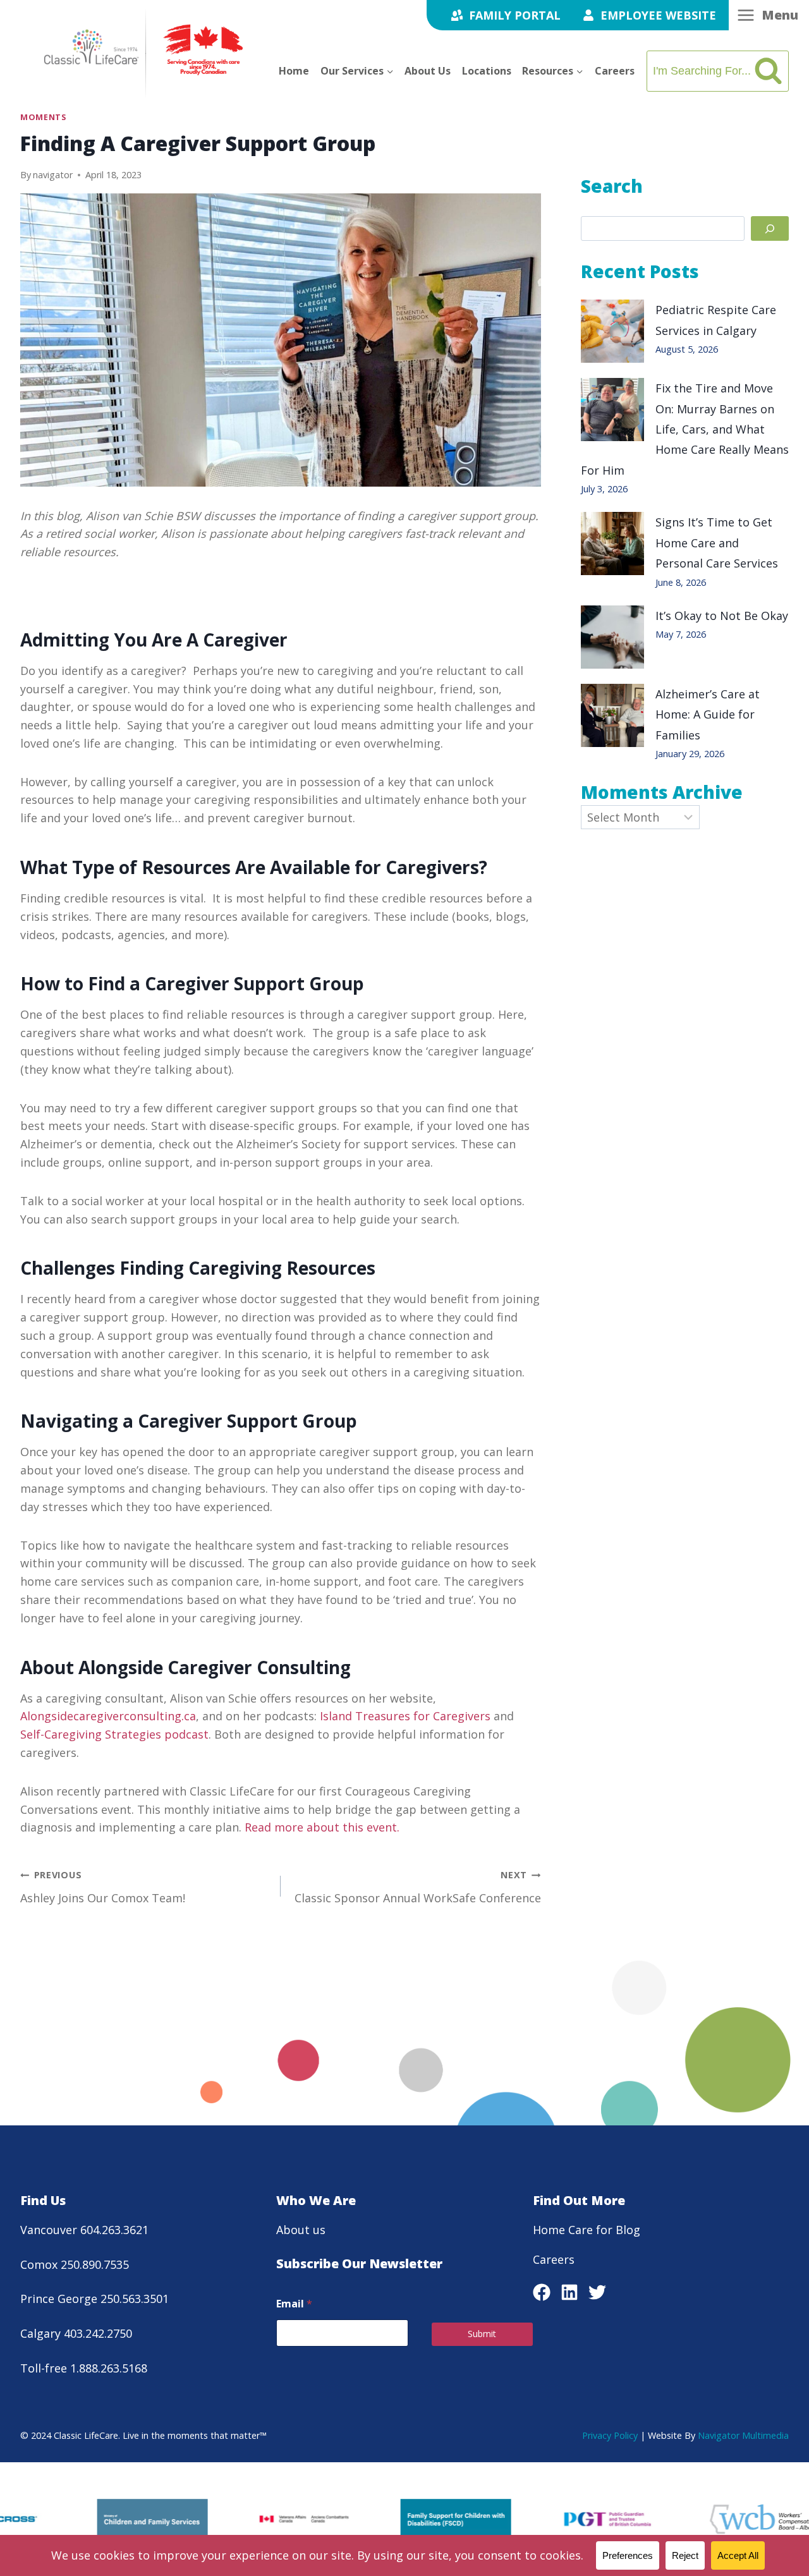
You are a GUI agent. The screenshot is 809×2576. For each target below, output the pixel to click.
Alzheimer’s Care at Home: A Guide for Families (708, 714)
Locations (487, 71)
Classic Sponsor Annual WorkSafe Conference (418, 1887)
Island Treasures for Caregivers (405, 1716)
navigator (53, 175)
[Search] (770, 228)
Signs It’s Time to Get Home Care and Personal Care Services (720, 543)
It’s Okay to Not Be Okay (722, 616)
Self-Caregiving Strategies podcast (114, 1734)
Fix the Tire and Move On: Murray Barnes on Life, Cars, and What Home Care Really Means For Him (685, 429)
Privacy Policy (610, 2435)
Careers (615, 71)
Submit (482, 2334)
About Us (428, 71)
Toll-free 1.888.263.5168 (84, 2368)
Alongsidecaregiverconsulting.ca (108, 1716)
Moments (43, 117)
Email (294, 2304)
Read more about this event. (322, 1827)
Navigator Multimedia (743, 2435)
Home (294, 71)
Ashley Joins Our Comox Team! (103, 1887)
